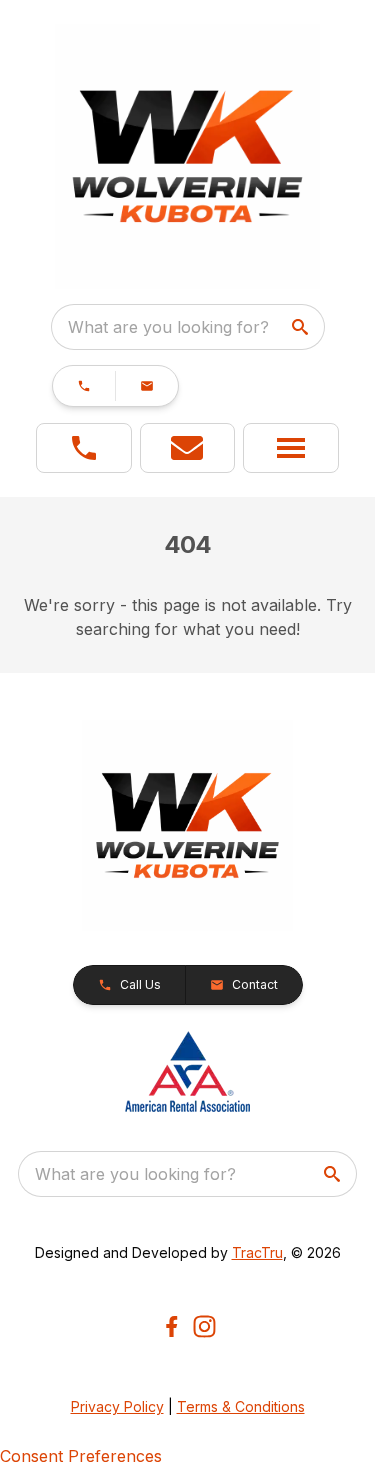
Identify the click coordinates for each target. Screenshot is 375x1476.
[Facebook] (171, 1326)
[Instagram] (204, 1326)
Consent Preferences (81, 1456)
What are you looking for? (168, 327)
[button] (84, 386)
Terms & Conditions (241, 1406)
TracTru (257, 1252)
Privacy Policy (117, 1406)
